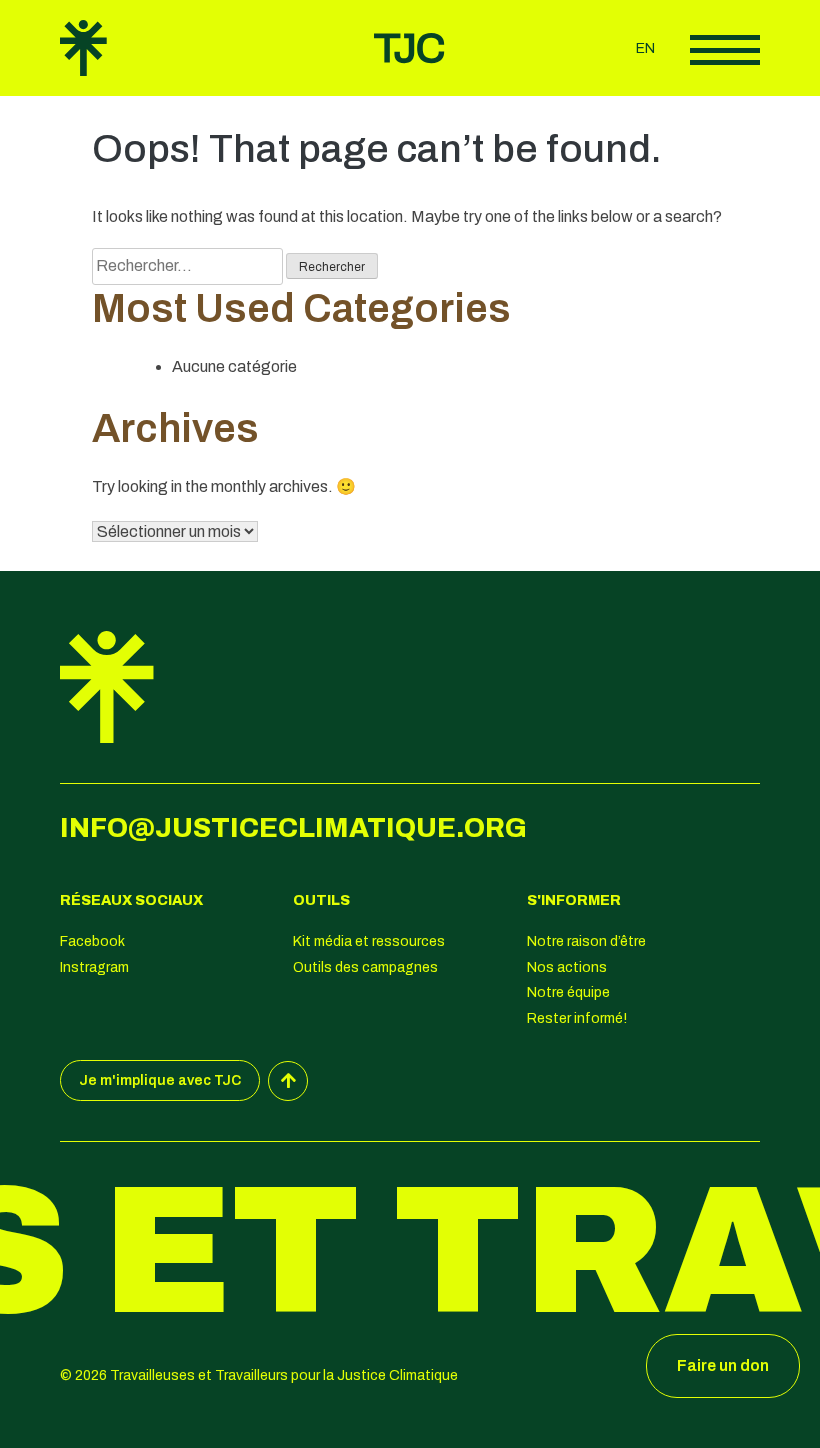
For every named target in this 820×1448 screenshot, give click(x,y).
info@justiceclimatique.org (293, 828)
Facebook (92, 941)
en (645, 48)
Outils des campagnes (365, 967)
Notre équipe (568, 992)
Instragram (94, 967)
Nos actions (567, 967)
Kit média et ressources (369, 941)
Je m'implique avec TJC (160, 1080)
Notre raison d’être (586, 941)
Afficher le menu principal (725, 50)
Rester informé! (577, 1018)
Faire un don (723, 1365)
